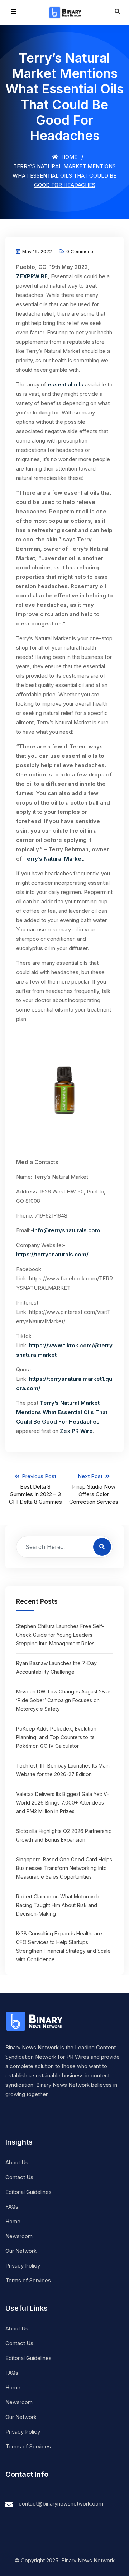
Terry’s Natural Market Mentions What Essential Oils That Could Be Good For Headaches (62, 1412)
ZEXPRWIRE (32, 276)
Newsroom (19, 2236)
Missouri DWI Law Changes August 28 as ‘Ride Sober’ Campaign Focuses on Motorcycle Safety (64, 1700)
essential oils (66, 384)
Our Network (21, 2251)
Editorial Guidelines (28, 2192)
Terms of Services (28, 2280)
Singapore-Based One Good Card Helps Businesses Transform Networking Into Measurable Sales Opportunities (64, 1868)
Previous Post (35, 1489)
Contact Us (19, 2177)
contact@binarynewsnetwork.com (61, 2504)
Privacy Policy (23, 2266)
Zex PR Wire (76, 1431)
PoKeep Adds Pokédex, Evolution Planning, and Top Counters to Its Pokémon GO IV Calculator (56, 1737)
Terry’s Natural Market (53, 859)
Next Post (94, 1489)
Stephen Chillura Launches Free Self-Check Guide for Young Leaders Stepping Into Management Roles (60, 1635)
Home (69, 157)
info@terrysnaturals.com (66, 1230)
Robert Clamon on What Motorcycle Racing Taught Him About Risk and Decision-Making (58, 1905)
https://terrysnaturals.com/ (52, 1254)
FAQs (12, 2207)
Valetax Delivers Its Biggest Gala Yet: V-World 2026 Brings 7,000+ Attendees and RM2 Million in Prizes (63, 1803)
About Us (17, 2162)
